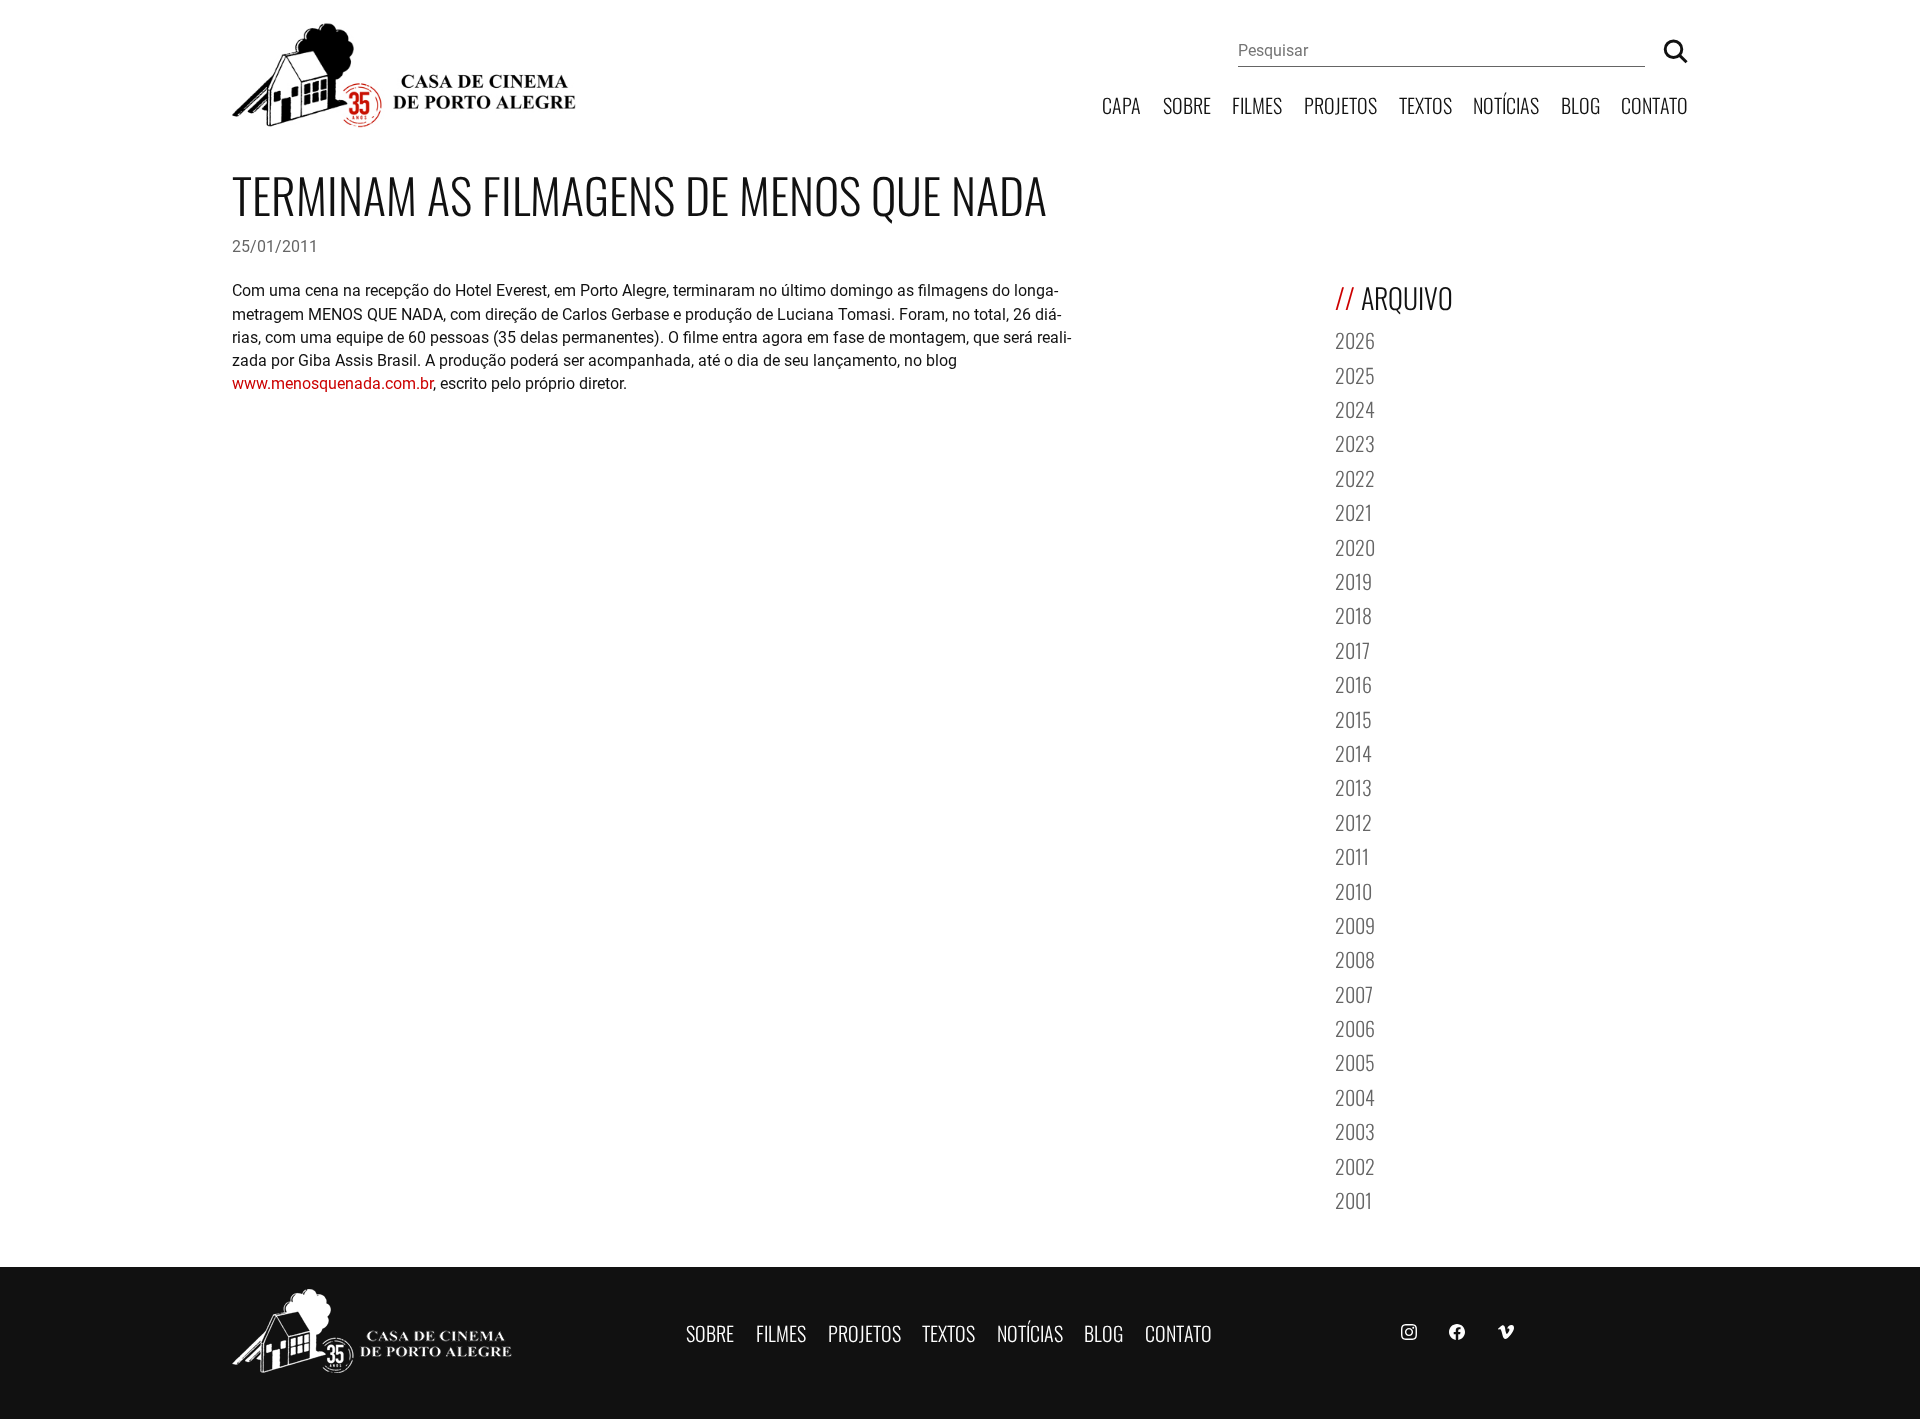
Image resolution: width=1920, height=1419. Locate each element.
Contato (1654, 103)
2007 (1354, 992)
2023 (1355, 441)
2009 (1355, 923)
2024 (1355, 407)
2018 (1353, 613)
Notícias (1506, 103)
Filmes (1257, 103)
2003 (1355, 1129)
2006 (1355, 1026)
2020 (1355, 545)
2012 (1353, 820)
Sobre (1187, 103)
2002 (1355, 1164)
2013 (1353, 785)
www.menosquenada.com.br (332, 382)
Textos (1425, 103)
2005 (1355, 1060)
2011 (1352, 854)
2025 (1355, 373)
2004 (1355, 1095)
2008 (1355, 957)
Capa (1121, 103)
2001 (1353, 1198)
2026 (1355, 338)
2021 (1353, 510)
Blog (1580, 103)
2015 (1353, 717)
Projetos (1340, 103)
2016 (1353, 682)
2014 (1353, 751)
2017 (1352, 648)
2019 (1353, 579)
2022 (1355, 476)
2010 (1353, 889)
